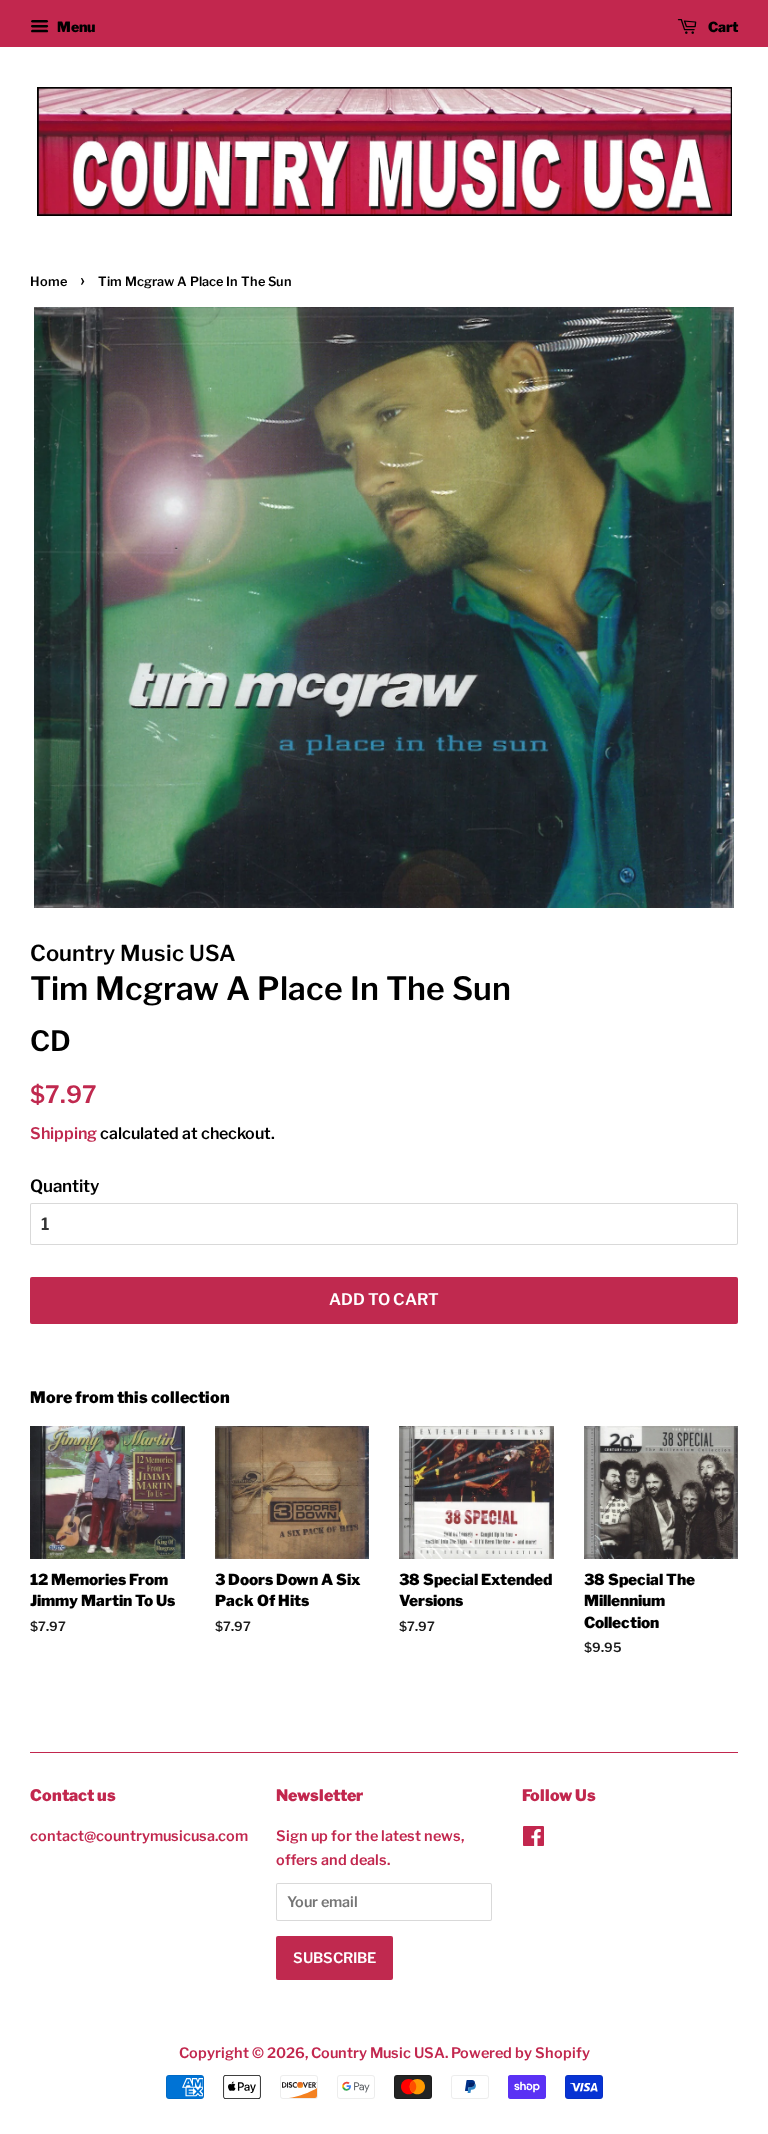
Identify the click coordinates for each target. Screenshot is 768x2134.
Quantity (64, 1186)
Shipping (63, 1133)
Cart (721, 26)
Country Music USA (378, 2053)
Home (48, 281)
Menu (74, 26)
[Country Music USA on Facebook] (533, 1840)
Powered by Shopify (520, 2053)
